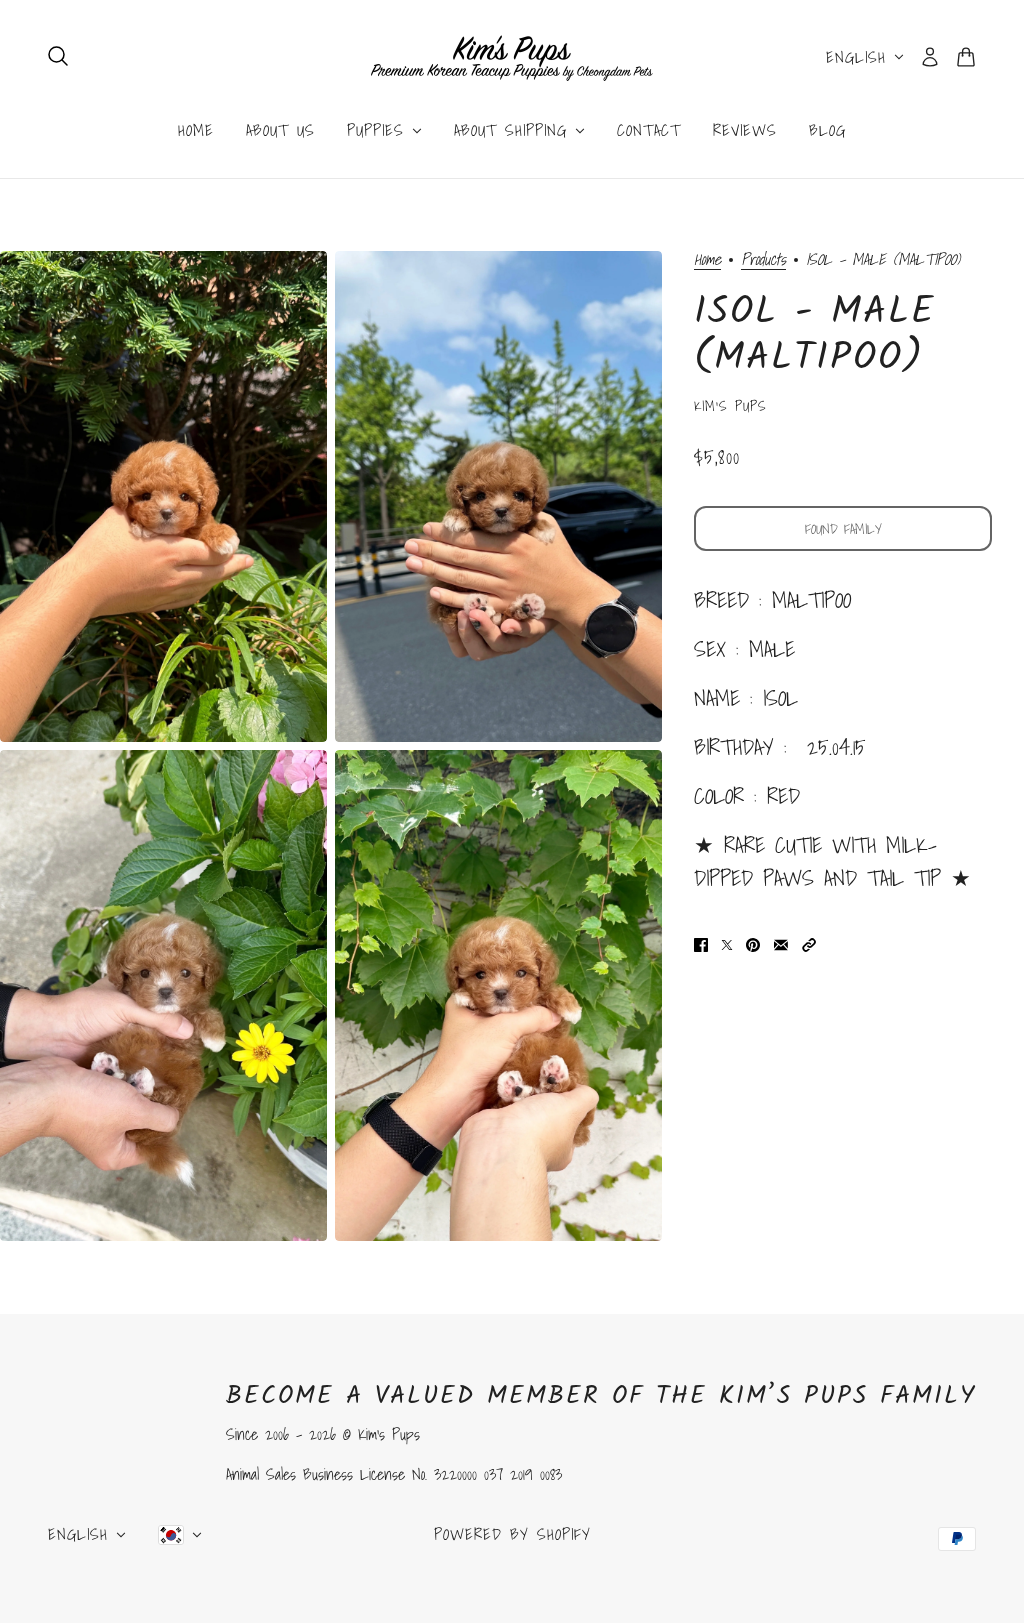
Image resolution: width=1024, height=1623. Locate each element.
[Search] (58, 56)
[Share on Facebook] (701, 942)
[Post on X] (727, 942)
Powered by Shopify (512, 1534)
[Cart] (966, 57)
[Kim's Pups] (512, 57)
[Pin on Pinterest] (753, 942)
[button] (809, 942)
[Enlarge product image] (163, 496)
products (763, 260)
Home (707, 260)
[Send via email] (781, 942)
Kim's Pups (730, 406)
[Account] (930, 57)
